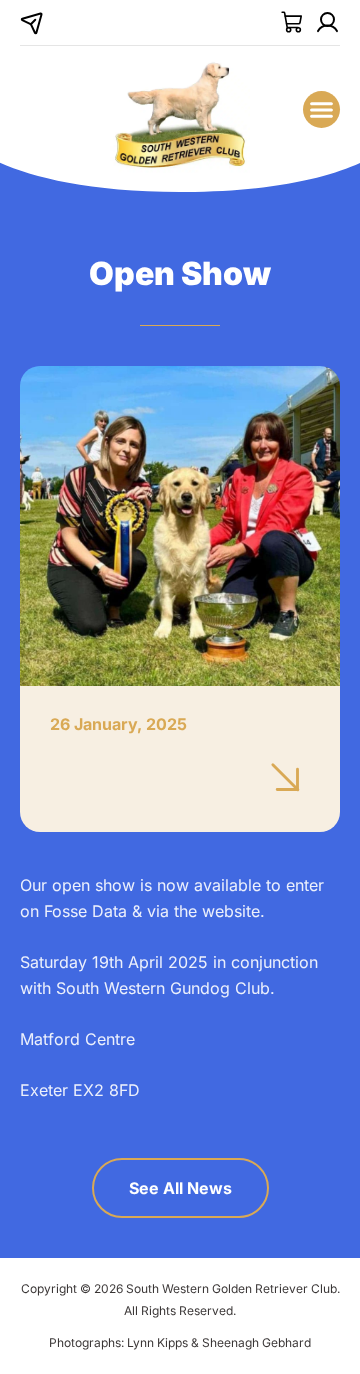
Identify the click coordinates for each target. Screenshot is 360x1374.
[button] (322, 110)
